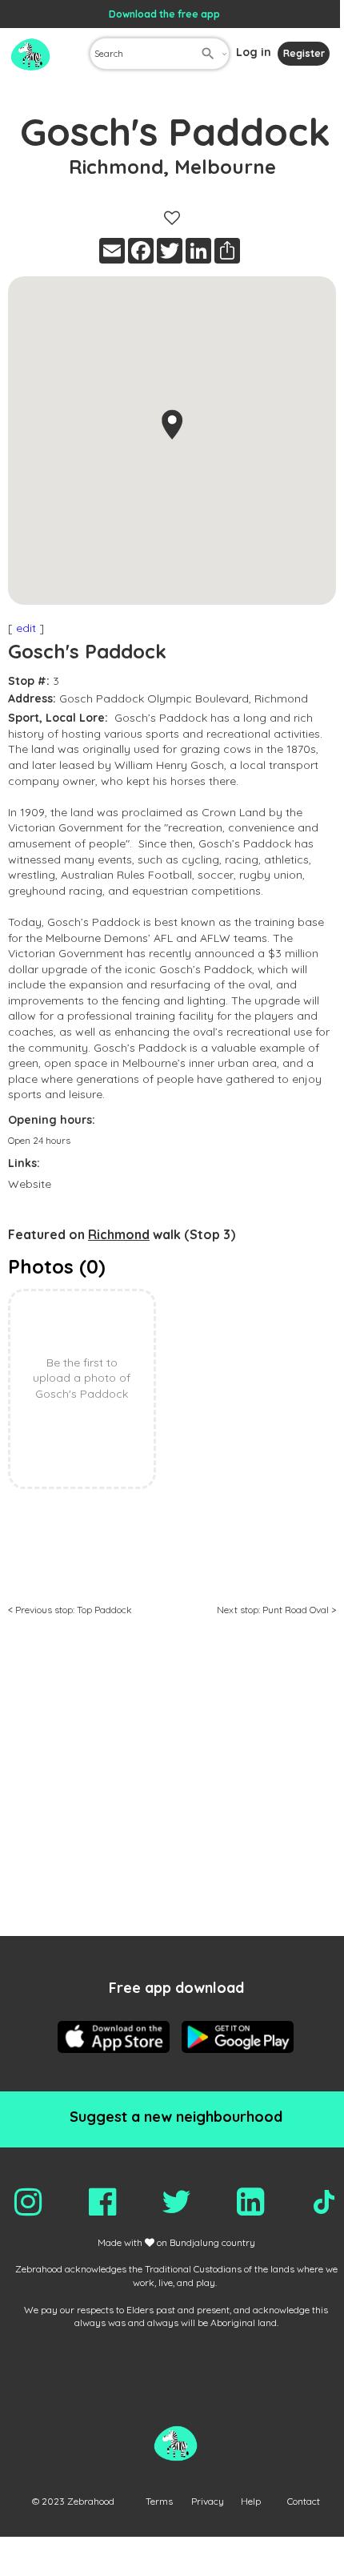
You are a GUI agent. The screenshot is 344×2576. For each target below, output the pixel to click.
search (208, 54)
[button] (172, 425)
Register (304, 53)
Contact (304, 2501)
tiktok (324, 2202)
